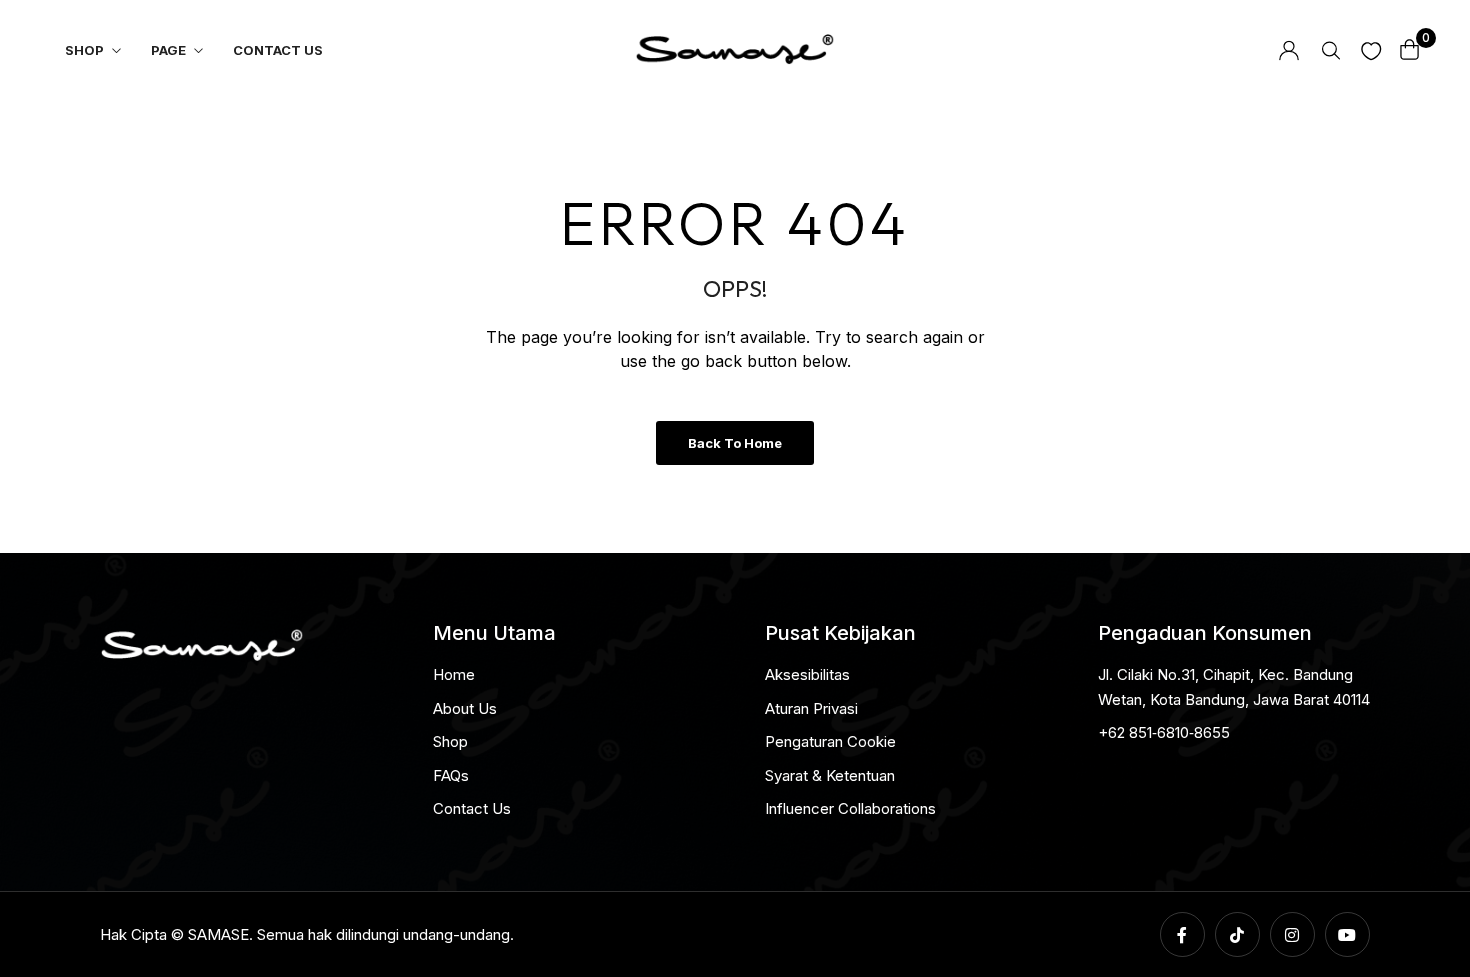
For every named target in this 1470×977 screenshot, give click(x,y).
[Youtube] (1347, 934)
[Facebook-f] (1182, 934)
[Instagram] (1292, 934)
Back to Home (735, 443)
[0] (1410, 49)
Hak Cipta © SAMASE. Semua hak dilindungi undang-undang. (307, 934)
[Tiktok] (1237, 934)
